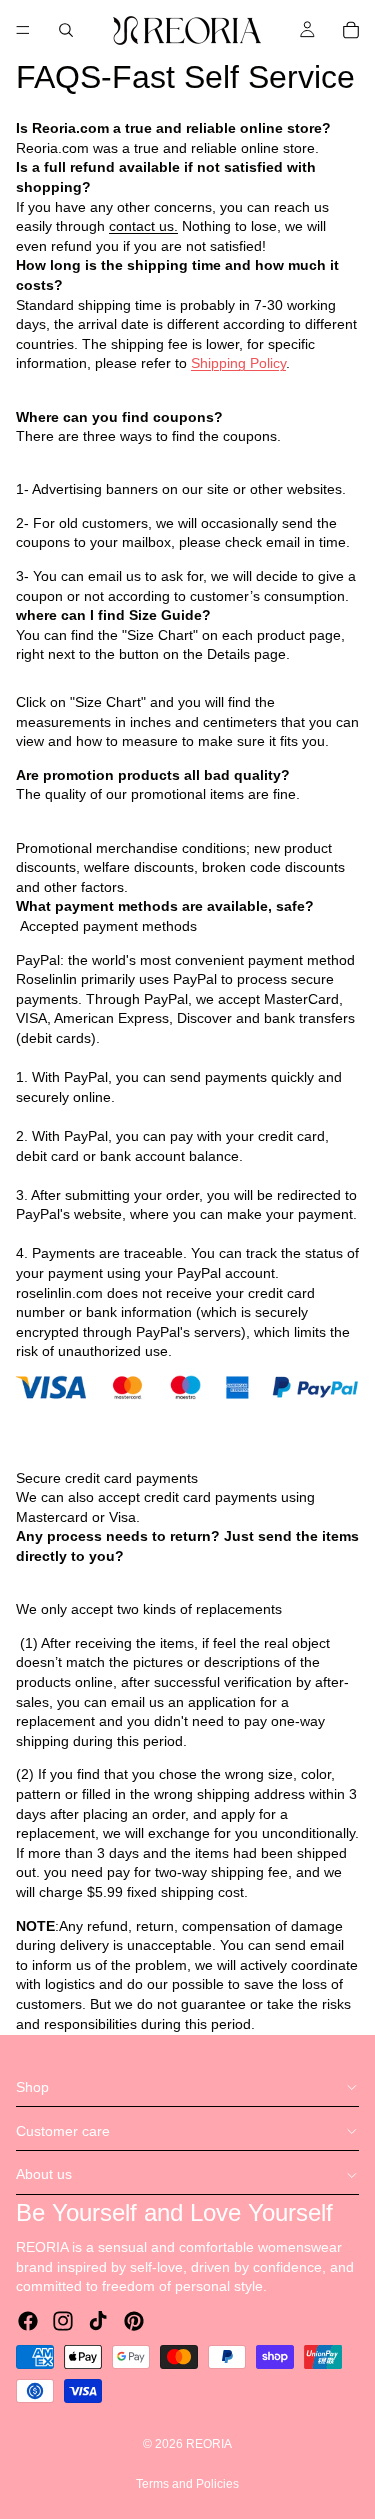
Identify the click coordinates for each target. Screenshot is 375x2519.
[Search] (66, 30)
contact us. (143, 226)
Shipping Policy (238, 363)
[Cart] (351, 30)
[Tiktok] (98, 2321)
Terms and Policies (187, 2484)
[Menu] (23, 30)
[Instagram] (63, 2321)
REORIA (209, 2444)
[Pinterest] (134, 2321)
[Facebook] (28, 2321)
